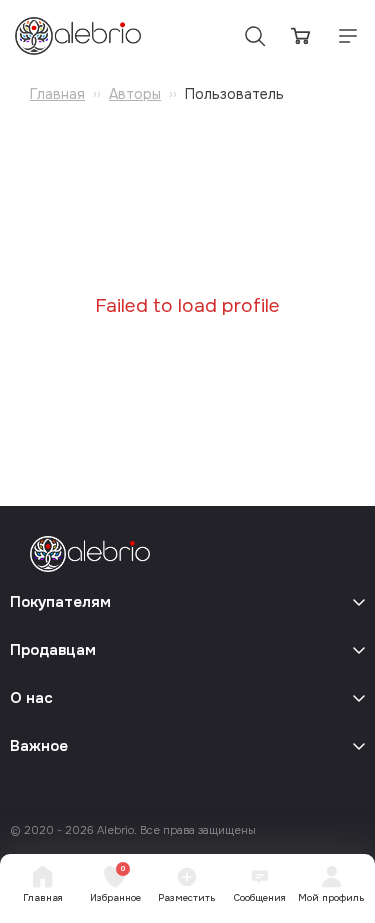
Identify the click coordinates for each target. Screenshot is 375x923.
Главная (57, 94)
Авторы (135, 94)
